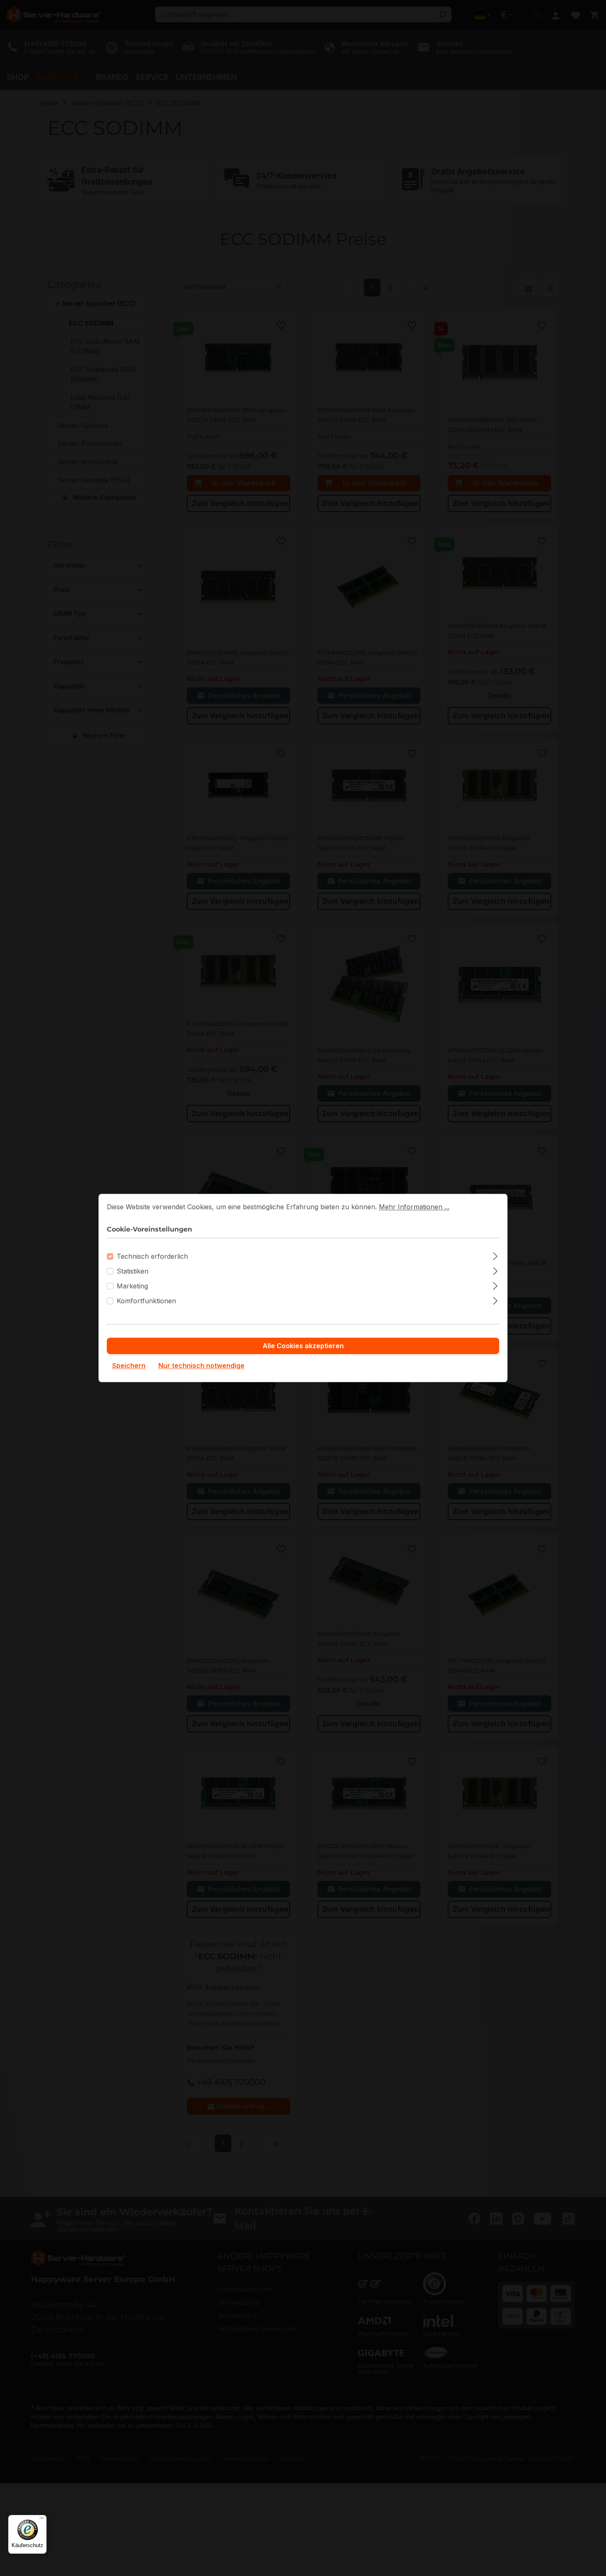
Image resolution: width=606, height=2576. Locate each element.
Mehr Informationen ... (414, 1207)
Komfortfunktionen (146, 1301)
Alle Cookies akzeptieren (303, 1346)
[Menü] (42, 2520)
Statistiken (133, 1272)
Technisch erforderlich (152, 1257)
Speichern (129, 1366)
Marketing (132, 1286)
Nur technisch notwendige (201, 1366)
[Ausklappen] (495, 1255)
